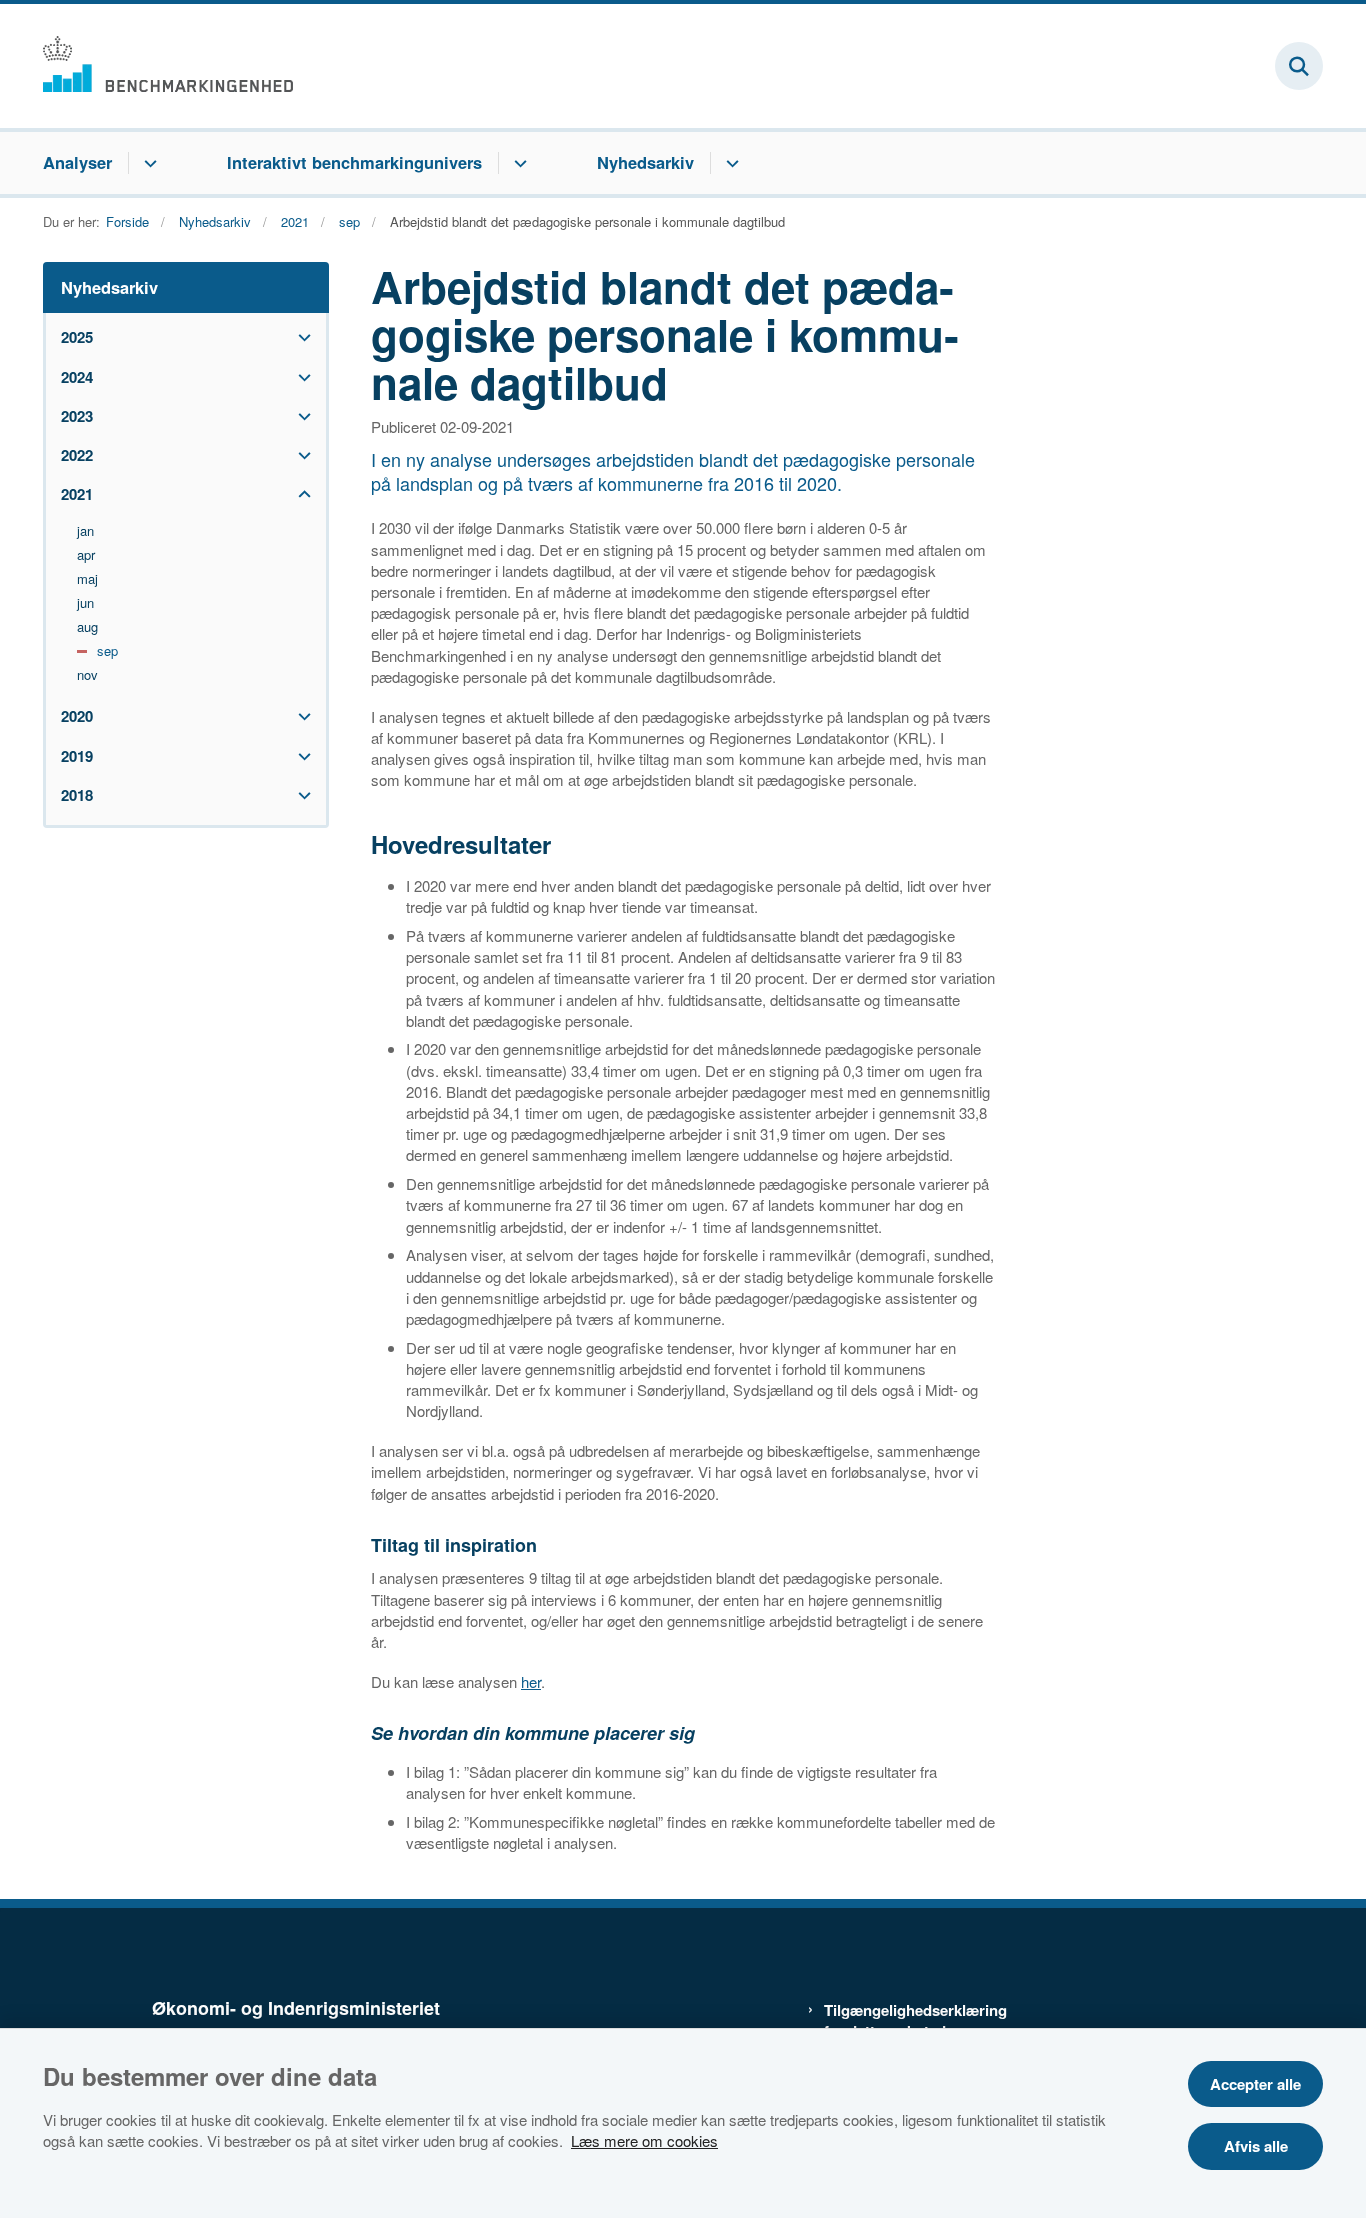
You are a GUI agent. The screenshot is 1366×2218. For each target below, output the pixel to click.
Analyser (77, 162)
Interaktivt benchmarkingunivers (354, 162)
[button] (299, 337)
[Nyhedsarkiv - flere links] (729, 163)
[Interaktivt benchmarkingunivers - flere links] (517, 163)
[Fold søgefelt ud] (1299, 66)
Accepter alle (1255, 2084)
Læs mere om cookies (644, 2140)
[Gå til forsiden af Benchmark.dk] (168, 66)
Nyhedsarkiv (645, 162)
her (531, 1681)
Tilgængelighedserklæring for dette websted (909, 2021)
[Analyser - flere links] (147, 163)
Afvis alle (1256, 2146)
